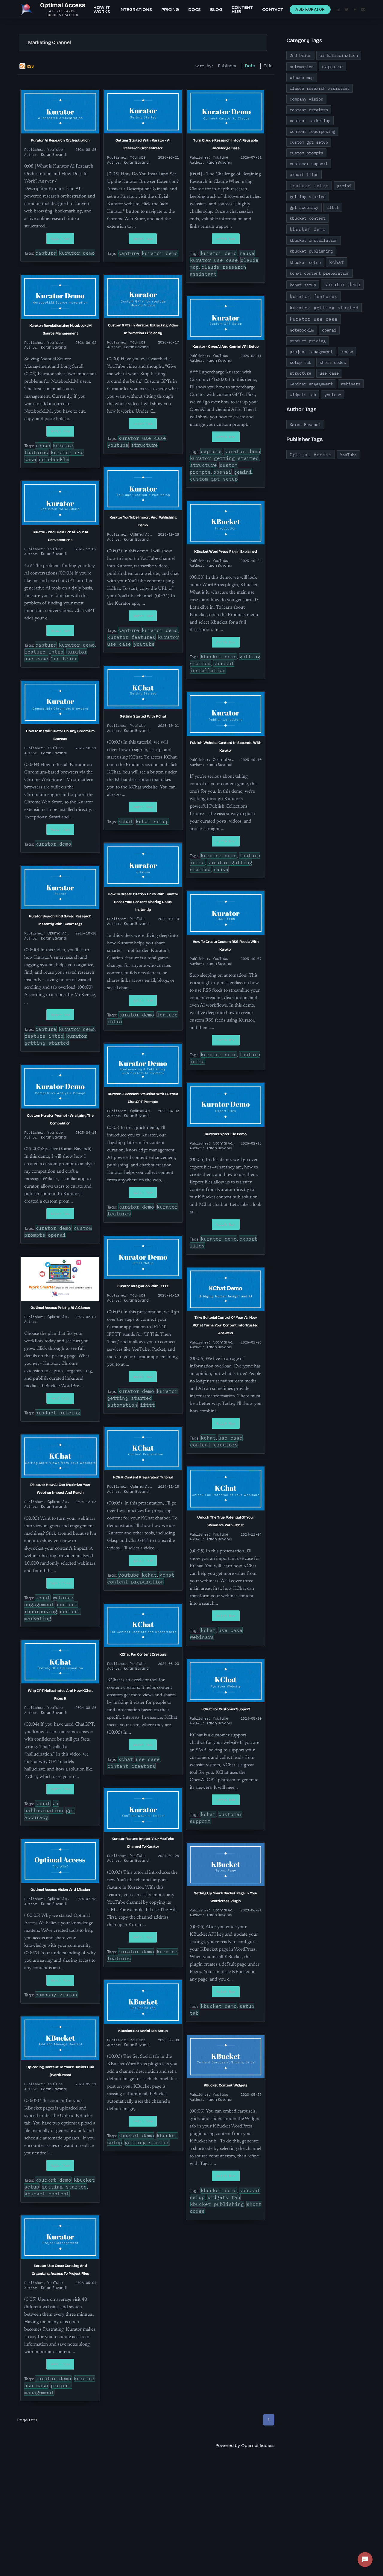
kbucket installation (212, 667)
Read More (60, 1398)
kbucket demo (219, 656)
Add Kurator (310, 9)
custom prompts (306, 153)
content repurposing (51, 1608)
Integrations (136, 10)
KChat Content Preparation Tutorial (143, 1477)
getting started (64, 2187)
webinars (202, 1637)
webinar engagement (49, 1601)
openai (222, 472)
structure (145, 445)
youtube (118, 445)
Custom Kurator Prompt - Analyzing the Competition (60, 1119)
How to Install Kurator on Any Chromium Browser (60, 735)
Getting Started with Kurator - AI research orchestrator (143, 144)
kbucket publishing (217, 2204)
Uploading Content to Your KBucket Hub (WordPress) (60, 2071)
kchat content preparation (141, 1578)
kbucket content (47, 2194)
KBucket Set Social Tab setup (143, 2031)
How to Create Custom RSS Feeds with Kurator (226, 946)
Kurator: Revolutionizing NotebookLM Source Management (60, 329)
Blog (216, 10)
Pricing (170, 10)
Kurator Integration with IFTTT (143, 1286)
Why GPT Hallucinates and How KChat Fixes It (60, 1694)
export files (304, 174)
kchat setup (152, 821)
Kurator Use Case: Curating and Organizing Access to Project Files (60, 2270)
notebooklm (54, 459)
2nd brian (64, 659)
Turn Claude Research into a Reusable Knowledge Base (225, 144)
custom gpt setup (214, 479)
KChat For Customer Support (226, 1709)
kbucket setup (305, 262)
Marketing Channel (50, 42)
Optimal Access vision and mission (60, 1890)
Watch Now (60, 238)
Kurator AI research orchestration (60, 140)
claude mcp (302, 77)
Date (250, 66)
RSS (30, 66)
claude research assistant (320, 88)
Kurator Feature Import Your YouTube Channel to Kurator (143, 1843)
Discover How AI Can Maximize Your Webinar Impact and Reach (60, 1489)
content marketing (310, 121)
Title (268, 66)
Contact (273, 10)
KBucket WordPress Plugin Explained (226, 551)
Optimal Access (258, 2446)
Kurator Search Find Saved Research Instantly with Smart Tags (60, 920)
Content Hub (242, 10)
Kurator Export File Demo (225, 1134)
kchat (126, 821)
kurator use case (214, 260)
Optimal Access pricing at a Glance (60, 1308)
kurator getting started (224, 458)
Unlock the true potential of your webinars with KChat (225, 1521)
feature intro (44, 652)
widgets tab (224, 2197)
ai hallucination (44, 1807)
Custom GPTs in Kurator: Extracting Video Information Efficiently (143, 329)
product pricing (58, 1413)
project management (48, 2389)
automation (122, 1405)
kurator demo (77, 253)
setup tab (300, 362)
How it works (102, 10)
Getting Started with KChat (143, 716)
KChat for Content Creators (143, 1654)
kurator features (131, 637)
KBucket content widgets (226, 2085)
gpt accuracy (304, 207)
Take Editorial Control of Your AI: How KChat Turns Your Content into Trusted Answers (226, 1325)
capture (46, 253)
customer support (309, 164)
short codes (333, 362)
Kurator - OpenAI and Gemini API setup (225, 346)
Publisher (227, 66)
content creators (214, 1445)
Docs (194, 10)
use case (230, 1438)
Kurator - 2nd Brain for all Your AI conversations (60, 536)
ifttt (148, 1405)
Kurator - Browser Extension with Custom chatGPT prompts (143, 1098)
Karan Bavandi (305, 425)
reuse (247, 253)
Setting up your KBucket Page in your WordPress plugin (225, 1897)
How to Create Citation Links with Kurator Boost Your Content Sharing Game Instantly (143, 902)
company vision (56, 1995)
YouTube (348, 455)
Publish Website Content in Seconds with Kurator (226, 747)
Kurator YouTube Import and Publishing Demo (143, 521)
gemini (243, 472)
